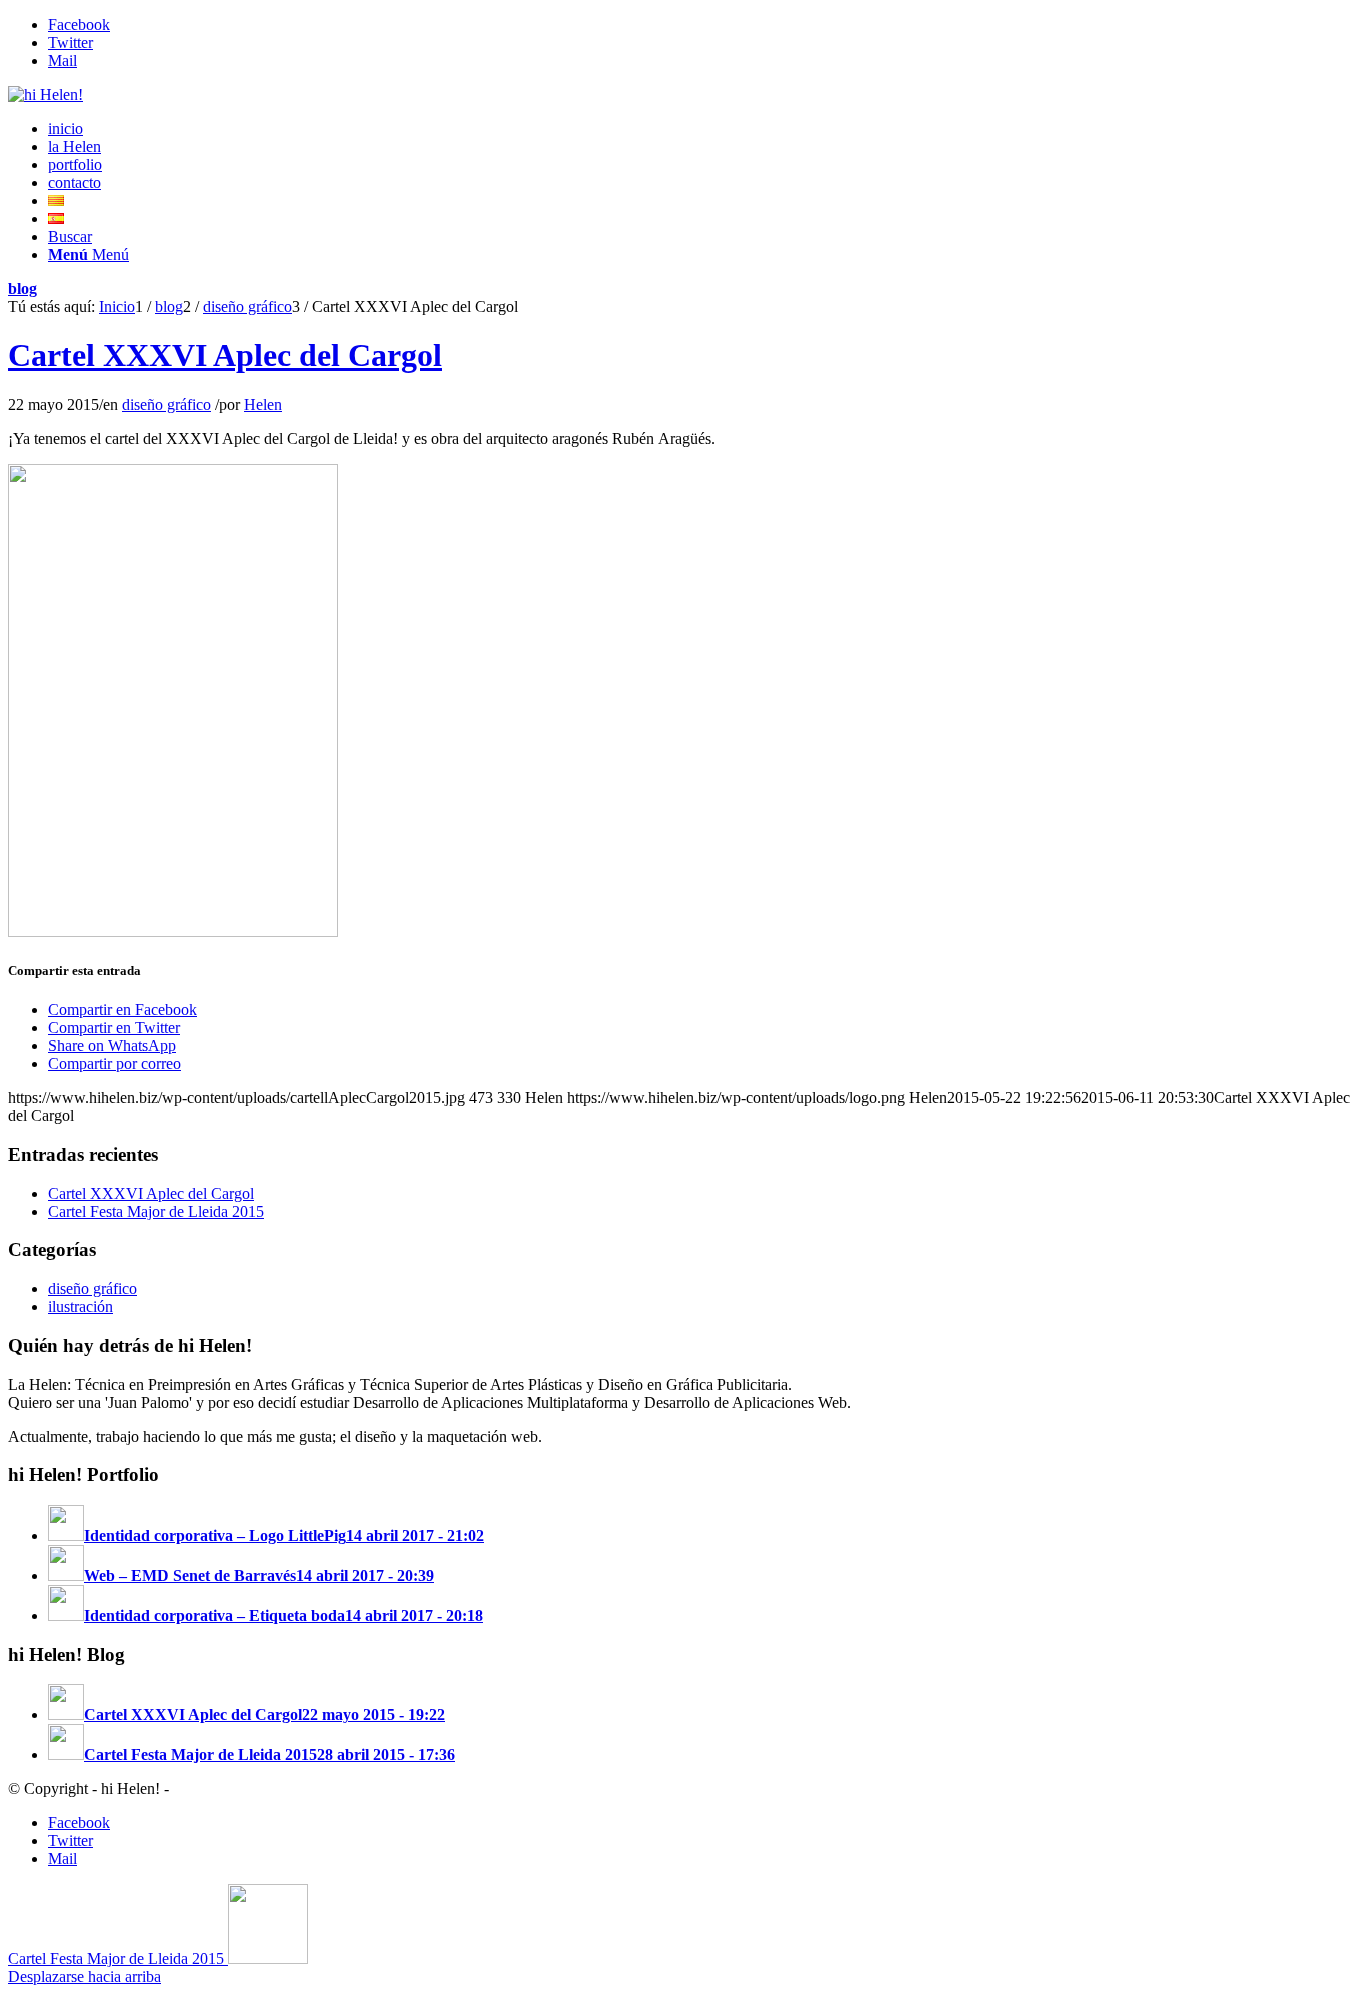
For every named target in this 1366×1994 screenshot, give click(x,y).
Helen (263, 404)
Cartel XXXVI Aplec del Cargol (225, 355)
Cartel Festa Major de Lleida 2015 (156, 1211)
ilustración (80, 1306)
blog (22, 288)
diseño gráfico (166, 404)
